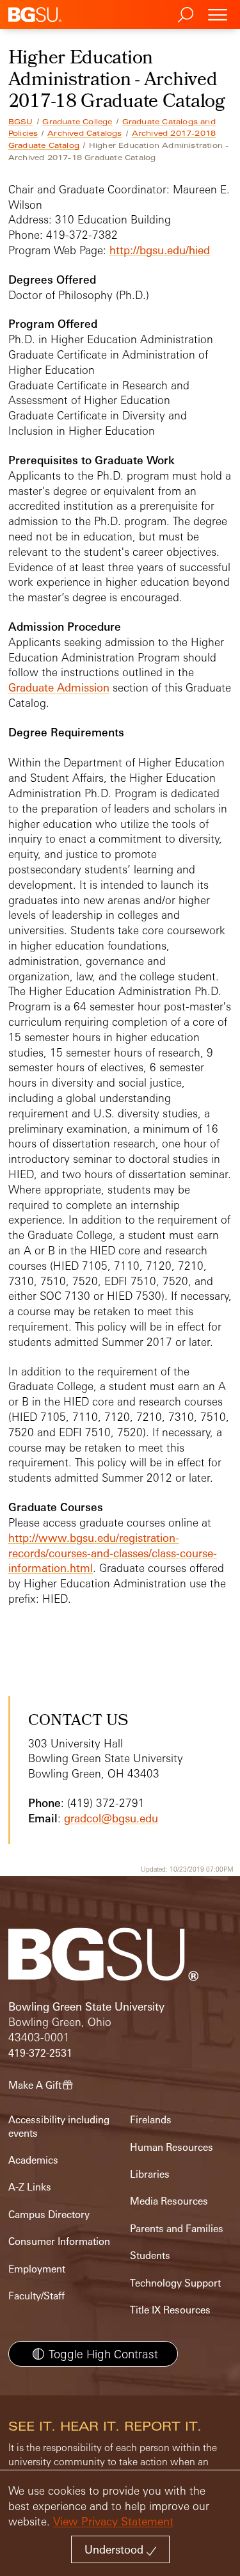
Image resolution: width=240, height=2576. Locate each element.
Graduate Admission (59, 687)
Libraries (150, 2174)
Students (150, 2256)
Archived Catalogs (84, 133)
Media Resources (169, 2201)
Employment (37, 2269)
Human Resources (172, 2147)
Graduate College (77, 122)
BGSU (21, 122)
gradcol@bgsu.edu (111, 1818)
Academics (33, 2160)
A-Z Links (30, 2187)
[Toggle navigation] (218, 14)
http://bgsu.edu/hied (160, 250)
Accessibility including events (59, 2126)
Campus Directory (49, 2215)
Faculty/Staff (36, 2296)
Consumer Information (59, 2241)
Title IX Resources (170, 2310)
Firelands (151, 2120)
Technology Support (175, 2283)
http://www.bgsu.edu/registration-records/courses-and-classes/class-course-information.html (113, 1553)
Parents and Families (177, 2229)
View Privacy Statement (113, 2521)
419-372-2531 (40, 2053)
